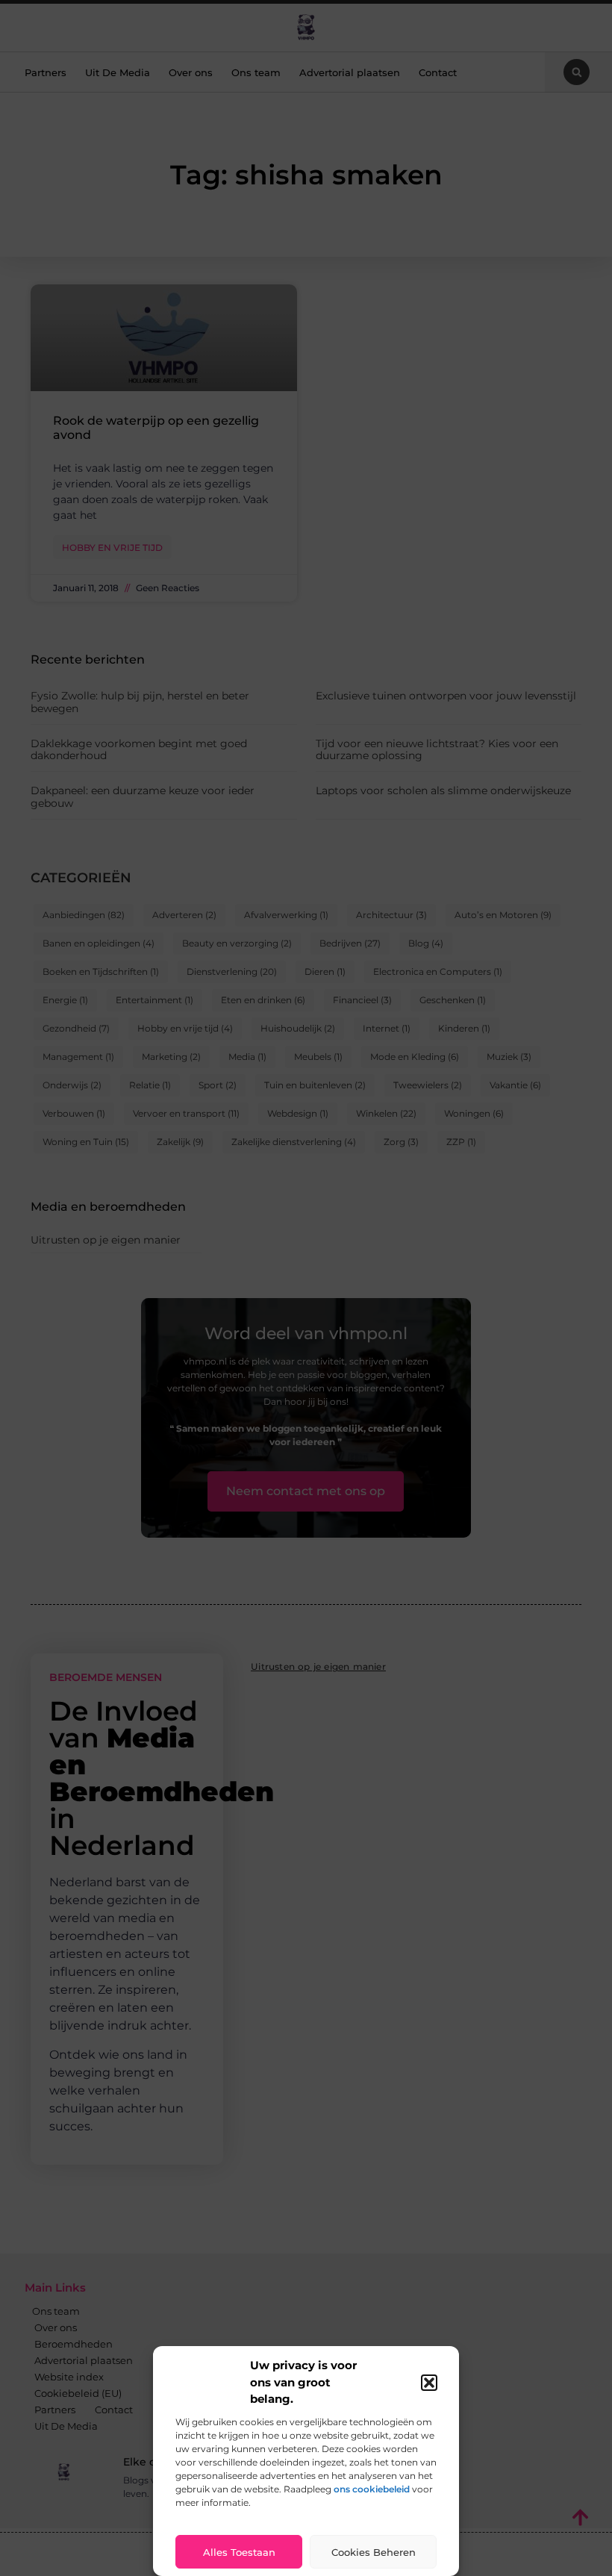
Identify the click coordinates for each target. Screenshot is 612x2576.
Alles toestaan (239, 2552)
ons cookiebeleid (372, 2489)
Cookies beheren (374, 2552)
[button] (429, 2383)
